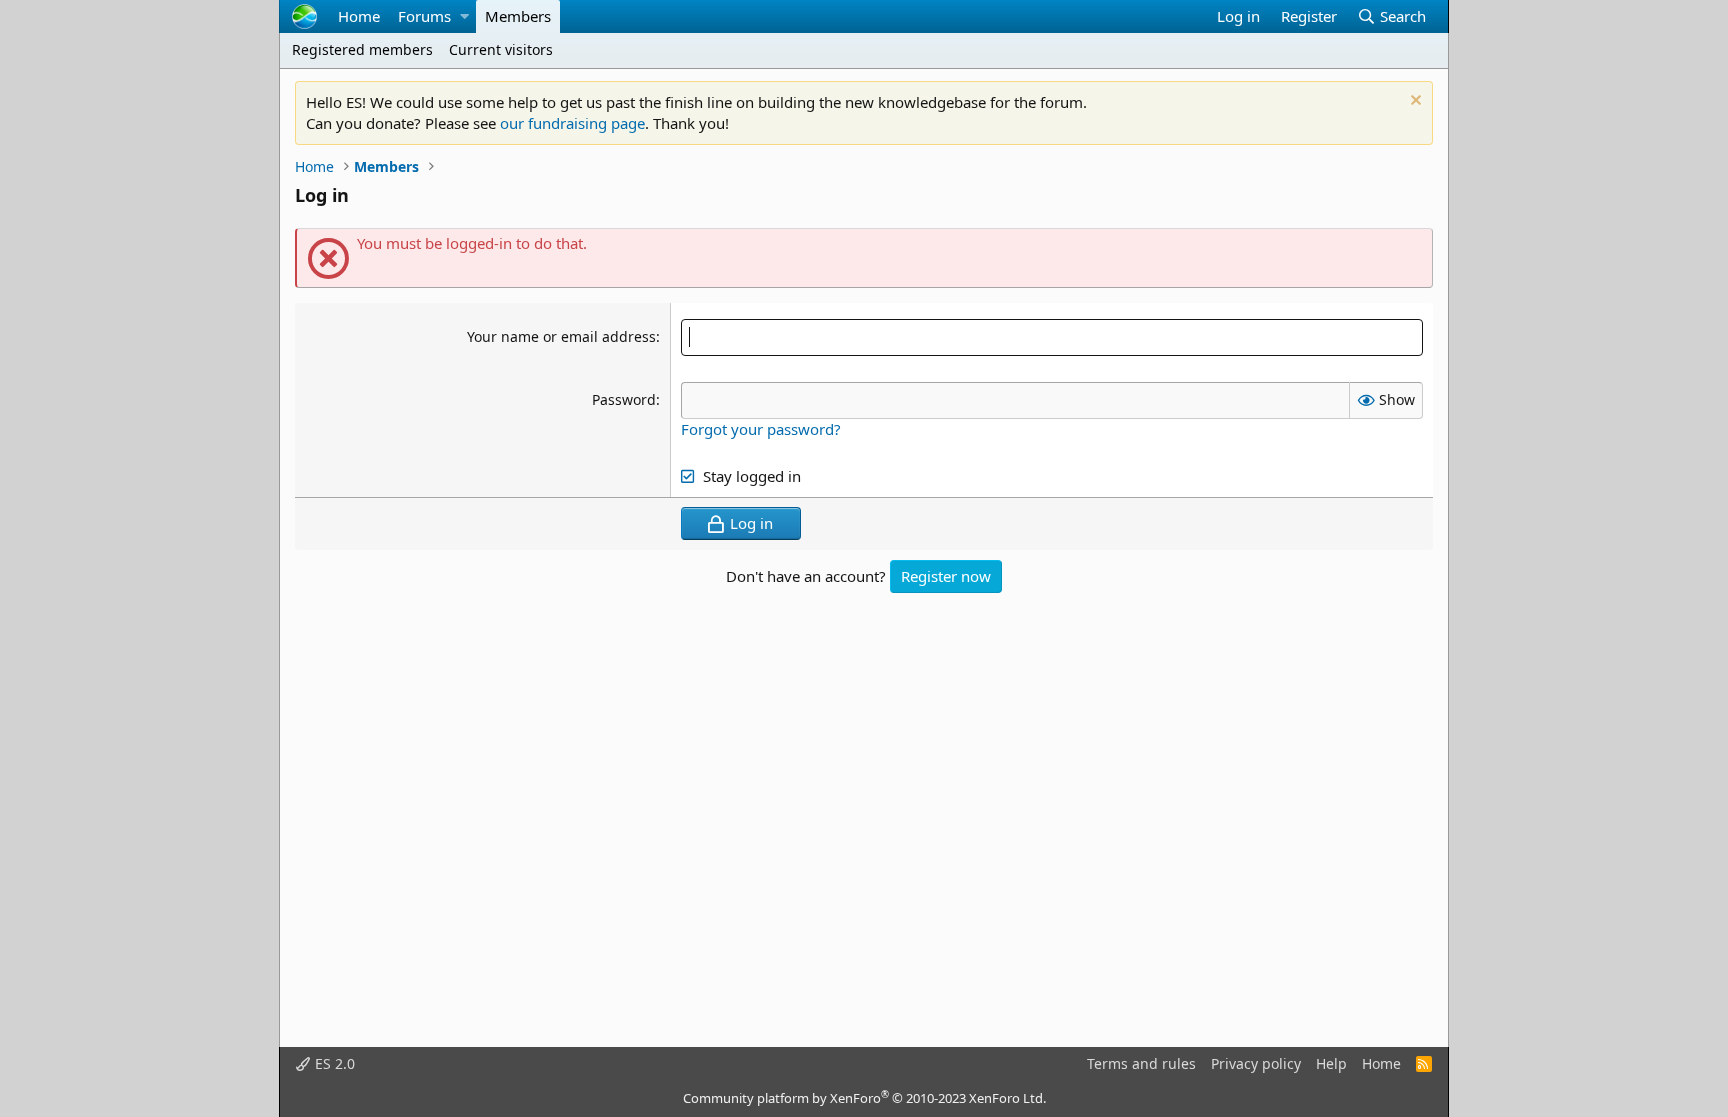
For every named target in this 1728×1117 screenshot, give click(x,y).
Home (359, 16)
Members (518, 16)
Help (1331, 1063)
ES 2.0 (333, 1063)
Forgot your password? (761, 429)
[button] (464, 16)
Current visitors (501, 49)
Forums (424, 16)
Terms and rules (1141, 1063)
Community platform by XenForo (864, 1098)
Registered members (362, 49)
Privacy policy (1256, 1063)
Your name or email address (561, 336)
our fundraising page (572, 123)
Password (624, 399)
